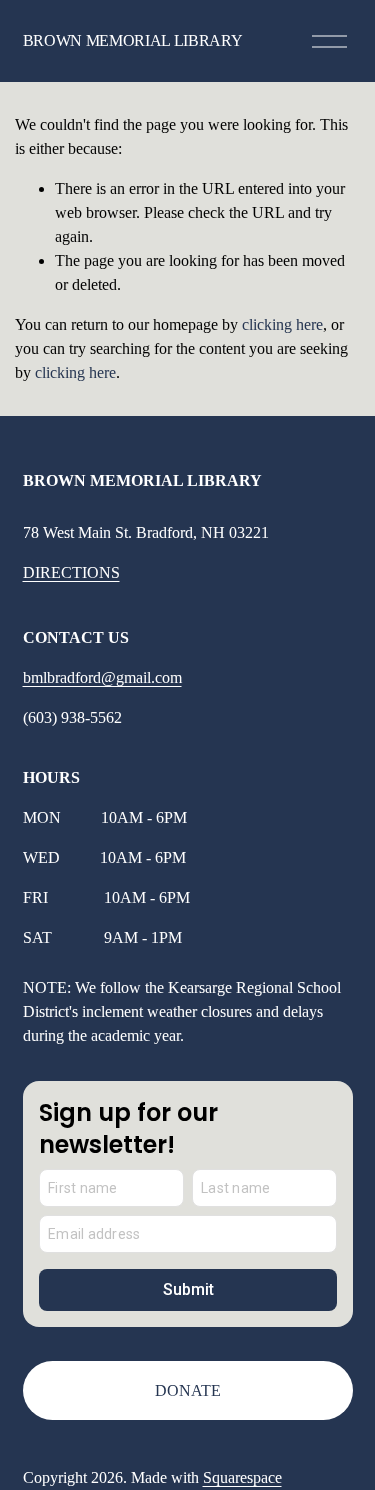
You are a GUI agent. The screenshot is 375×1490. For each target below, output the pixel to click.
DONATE (188, 1390)
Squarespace (242, 1477)
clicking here (282, 324)
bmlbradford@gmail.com (102, 677)
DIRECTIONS (71, 572)
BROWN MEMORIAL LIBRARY (133, 40)
